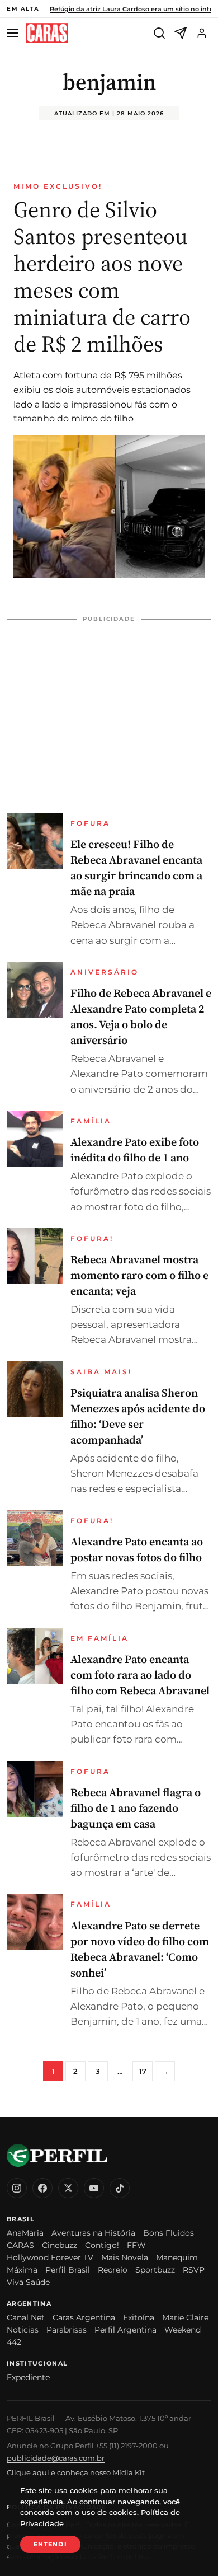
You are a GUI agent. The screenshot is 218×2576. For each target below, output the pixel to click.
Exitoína (139, 2317)
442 (14, 2342)
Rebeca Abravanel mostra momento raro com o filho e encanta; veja (139, 1275)
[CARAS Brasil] (47, 33)
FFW (136, 2245)
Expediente (28, 2377)
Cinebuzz (60, 2245)
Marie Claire (185, 2317)
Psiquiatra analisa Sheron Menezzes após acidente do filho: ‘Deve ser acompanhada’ (138, 1416)
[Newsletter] (181, 33)
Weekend (183, 2330)
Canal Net (26, 2317)
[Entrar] (202, 33)
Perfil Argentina (125, 2330)
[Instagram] (17, 2188)
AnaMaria (25, 2233)
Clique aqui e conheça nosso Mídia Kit (76, 2472)
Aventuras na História (93, 2233)
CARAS (20, 2245)
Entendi (50, 2544)
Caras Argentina (84, 2317)
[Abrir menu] (14, 33)
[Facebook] (42, 2188)
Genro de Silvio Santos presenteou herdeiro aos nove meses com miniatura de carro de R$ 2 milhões (102, 277)
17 (143, 2071)
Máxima (22, 2270)
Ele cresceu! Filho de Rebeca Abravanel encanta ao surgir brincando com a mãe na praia (136, 868)
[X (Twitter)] (68, 2188)
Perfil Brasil (68, 2270)
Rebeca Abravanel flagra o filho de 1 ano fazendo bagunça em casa (136, 1808)
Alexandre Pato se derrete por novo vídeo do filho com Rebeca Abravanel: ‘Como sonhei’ (140, 1949)
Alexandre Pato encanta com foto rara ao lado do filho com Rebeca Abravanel (140, 1675)
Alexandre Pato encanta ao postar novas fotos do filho (137, 1549)
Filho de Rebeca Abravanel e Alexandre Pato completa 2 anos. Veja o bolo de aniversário (141, 1017)
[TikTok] (120, 2188)
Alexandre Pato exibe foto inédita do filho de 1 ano (135, 1150)
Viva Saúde (28, 2282)
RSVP (194, 2270)
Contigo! (102, 2245)
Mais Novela (125, 2257)
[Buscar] (159, 33)
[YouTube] (94, 2188)
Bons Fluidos (169, 2233)
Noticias (23, 2330)
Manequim (177, 2257)
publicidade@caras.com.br (56, 2458)
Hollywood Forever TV (50, 2257)
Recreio (113, 2270)
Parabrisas (67, 2330)
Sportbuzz (155, 2270)
